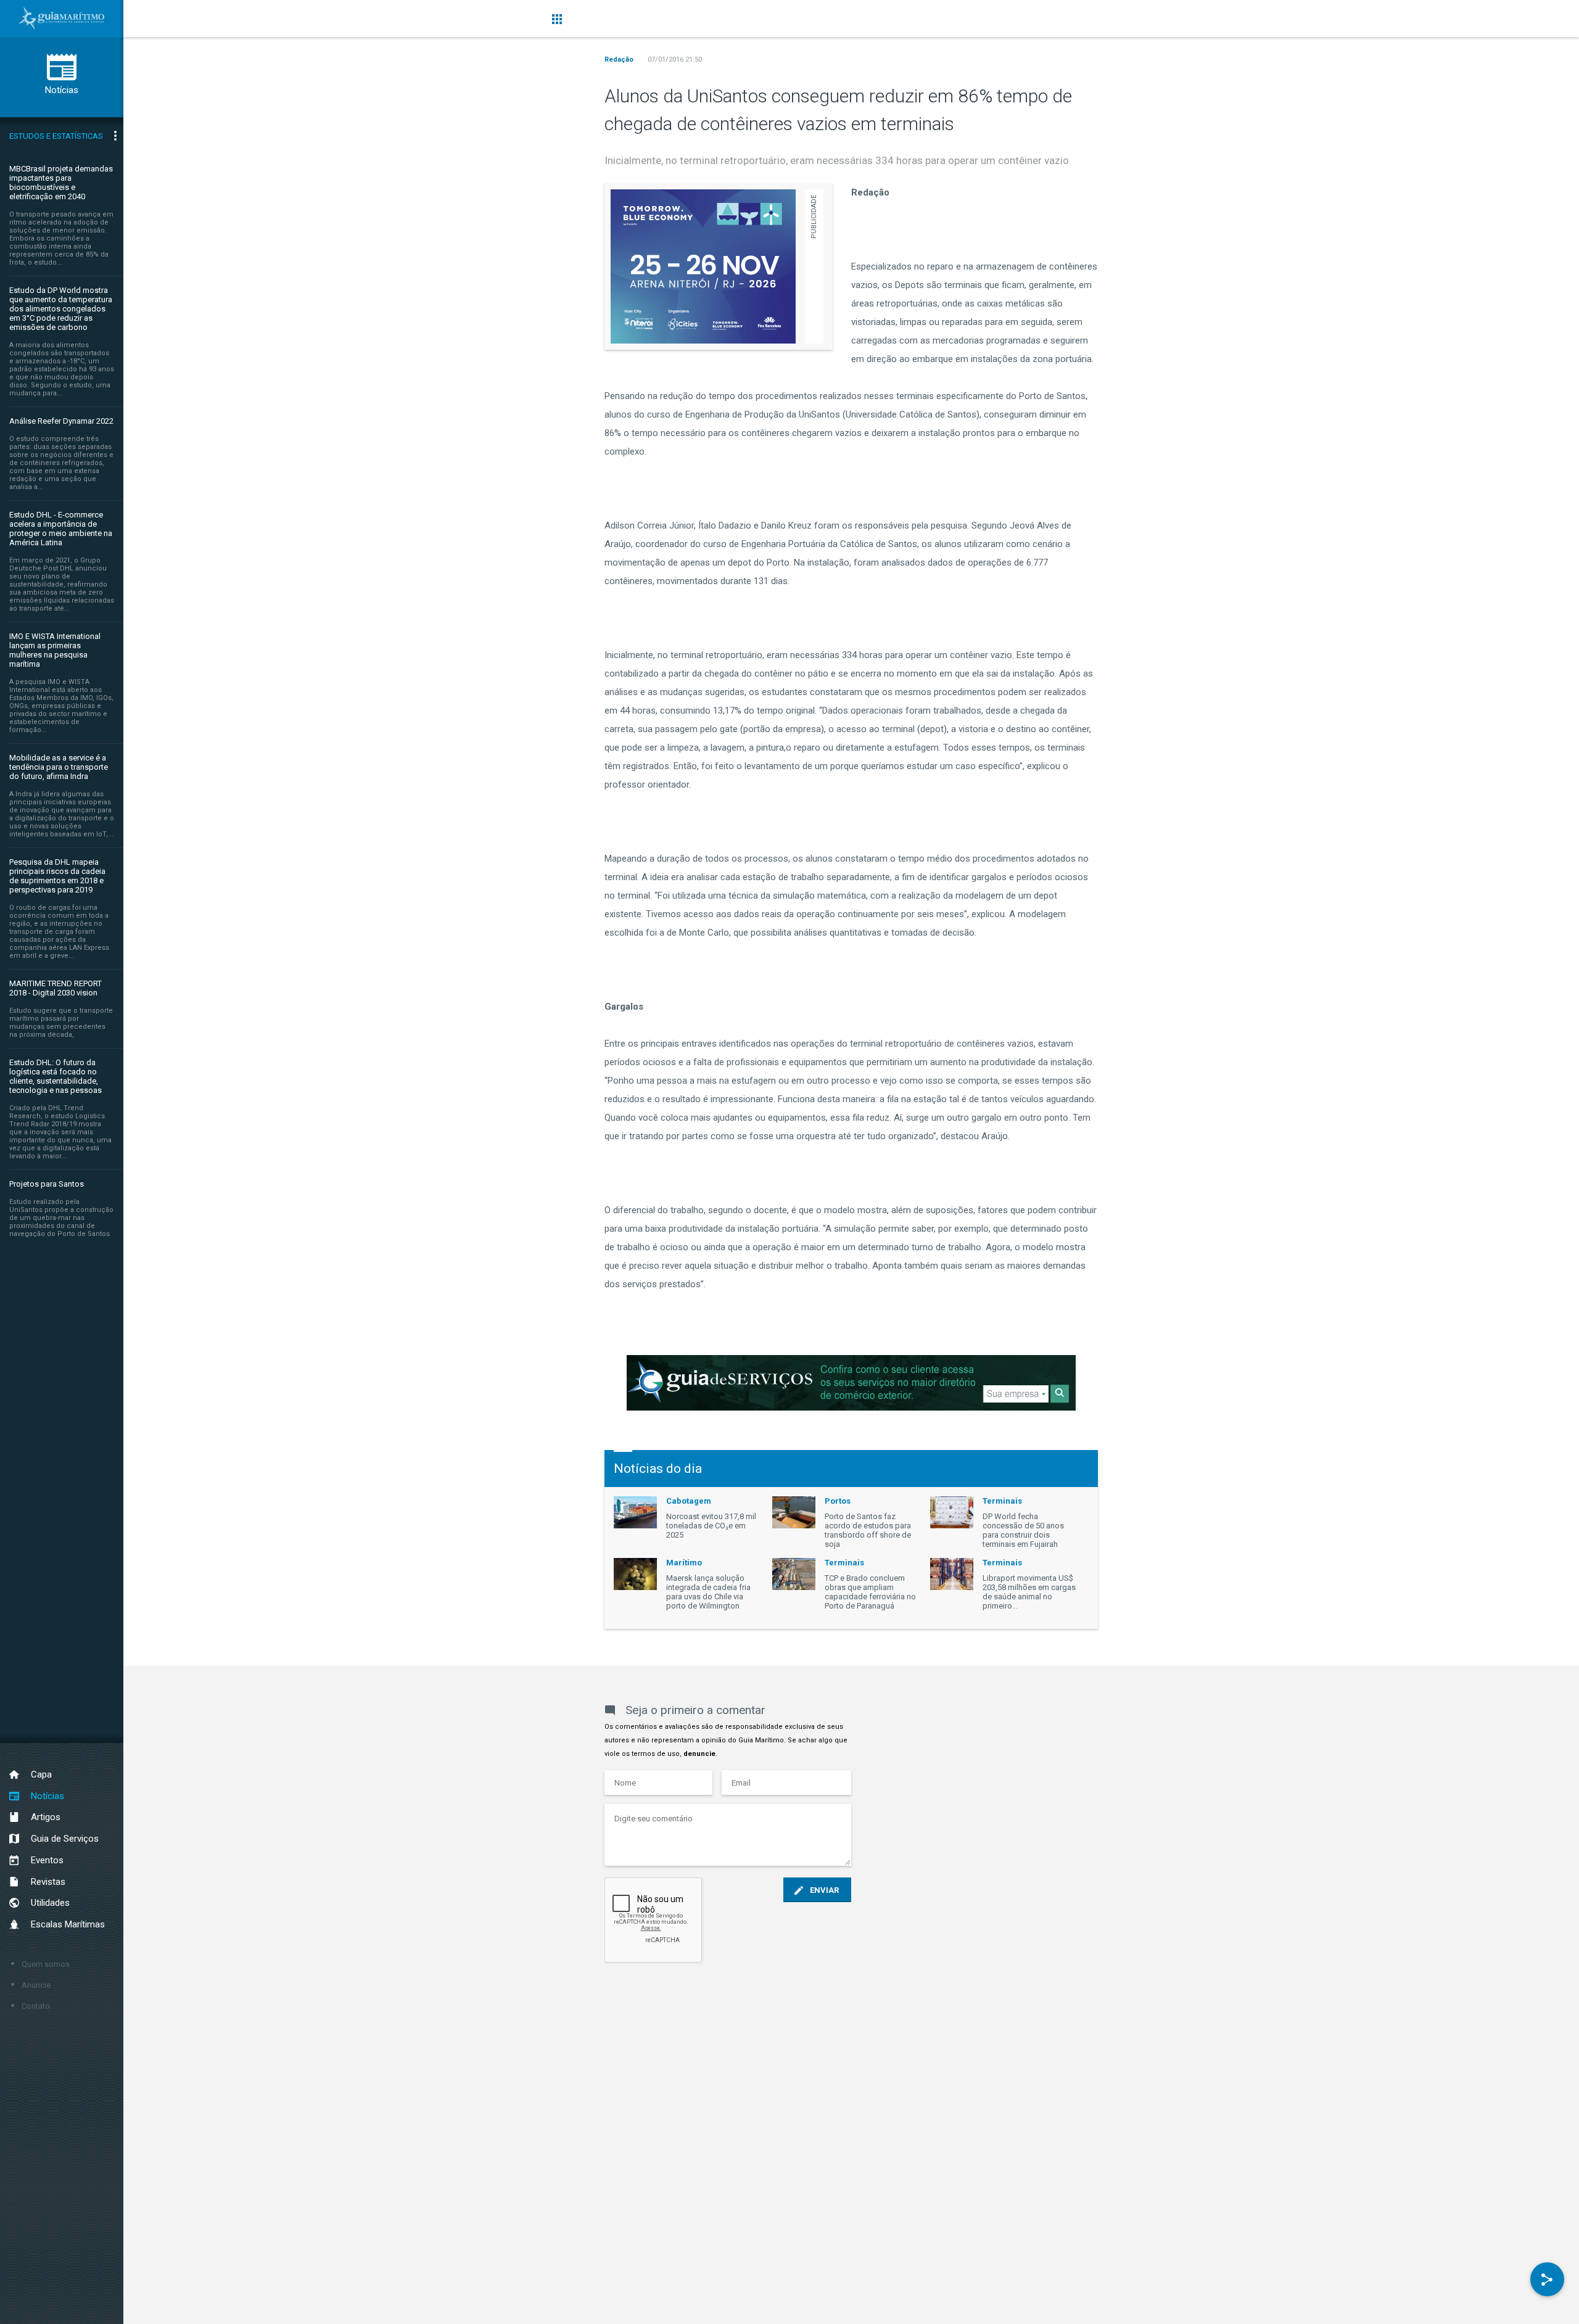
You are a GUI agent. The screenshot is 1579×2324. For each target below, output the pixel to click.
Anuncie (36, 1985)
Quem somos (46, 1964)
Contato (36, 2006)
